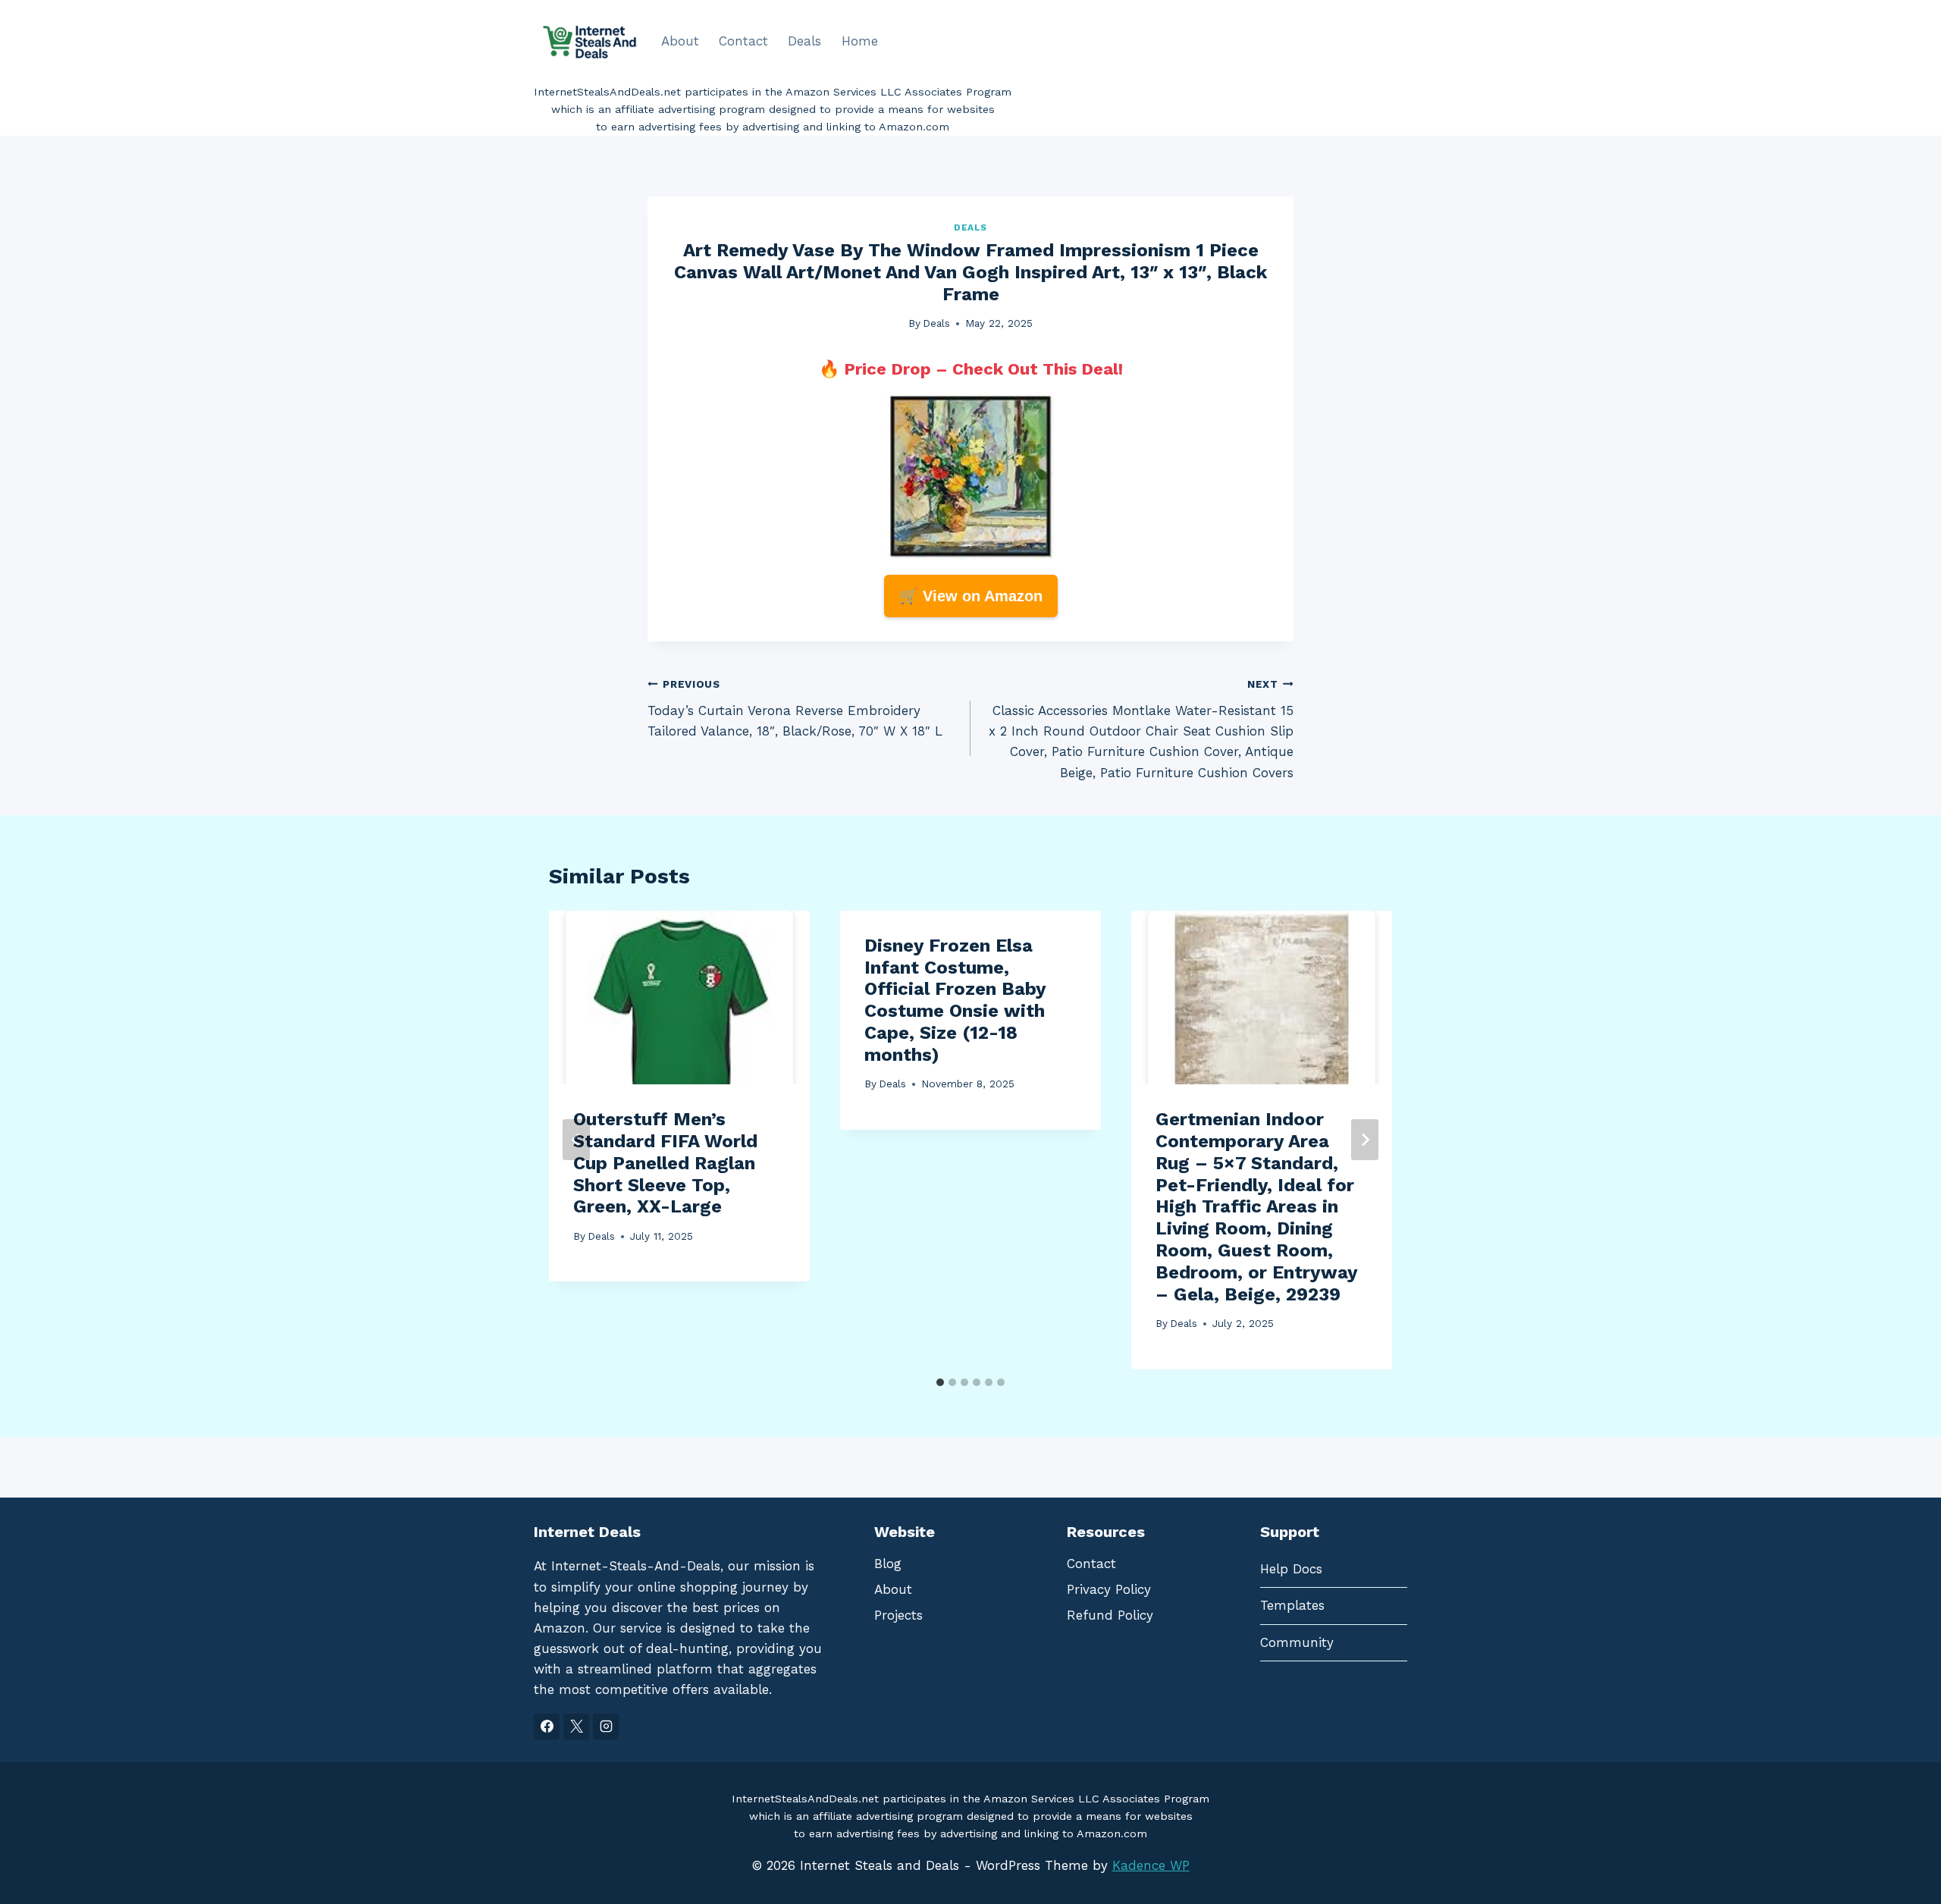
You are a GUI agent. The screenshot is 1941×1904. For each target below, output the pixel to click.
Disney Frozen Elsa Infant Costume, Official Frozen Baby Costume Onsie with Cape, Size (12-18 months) (955, 1000)
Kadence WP (1151, 1865)
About (680, 41)
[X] (576, 1727)
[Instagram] (606, 1727)
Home (860, 41)
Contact (743, 41)
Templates (1292, 1605)
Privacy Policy (1109, 1589)
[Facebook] (547, 1727)
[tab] (940, 1382)
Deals (804, 41)
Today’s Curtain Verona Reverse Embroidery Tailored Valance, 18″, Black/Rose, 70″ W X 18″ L (795, 708)
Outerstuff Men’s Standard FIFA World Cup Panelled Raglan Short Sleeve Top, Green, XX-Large (665, 1163)
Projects (898, 1615)
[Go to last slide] (576, 1140)
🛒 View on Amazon (971, 596)
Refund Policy (1110, 1615)
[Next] (1365, 1140)
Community (1297, 1642)
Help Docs (1291, 1569)
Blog (888, 1564)
